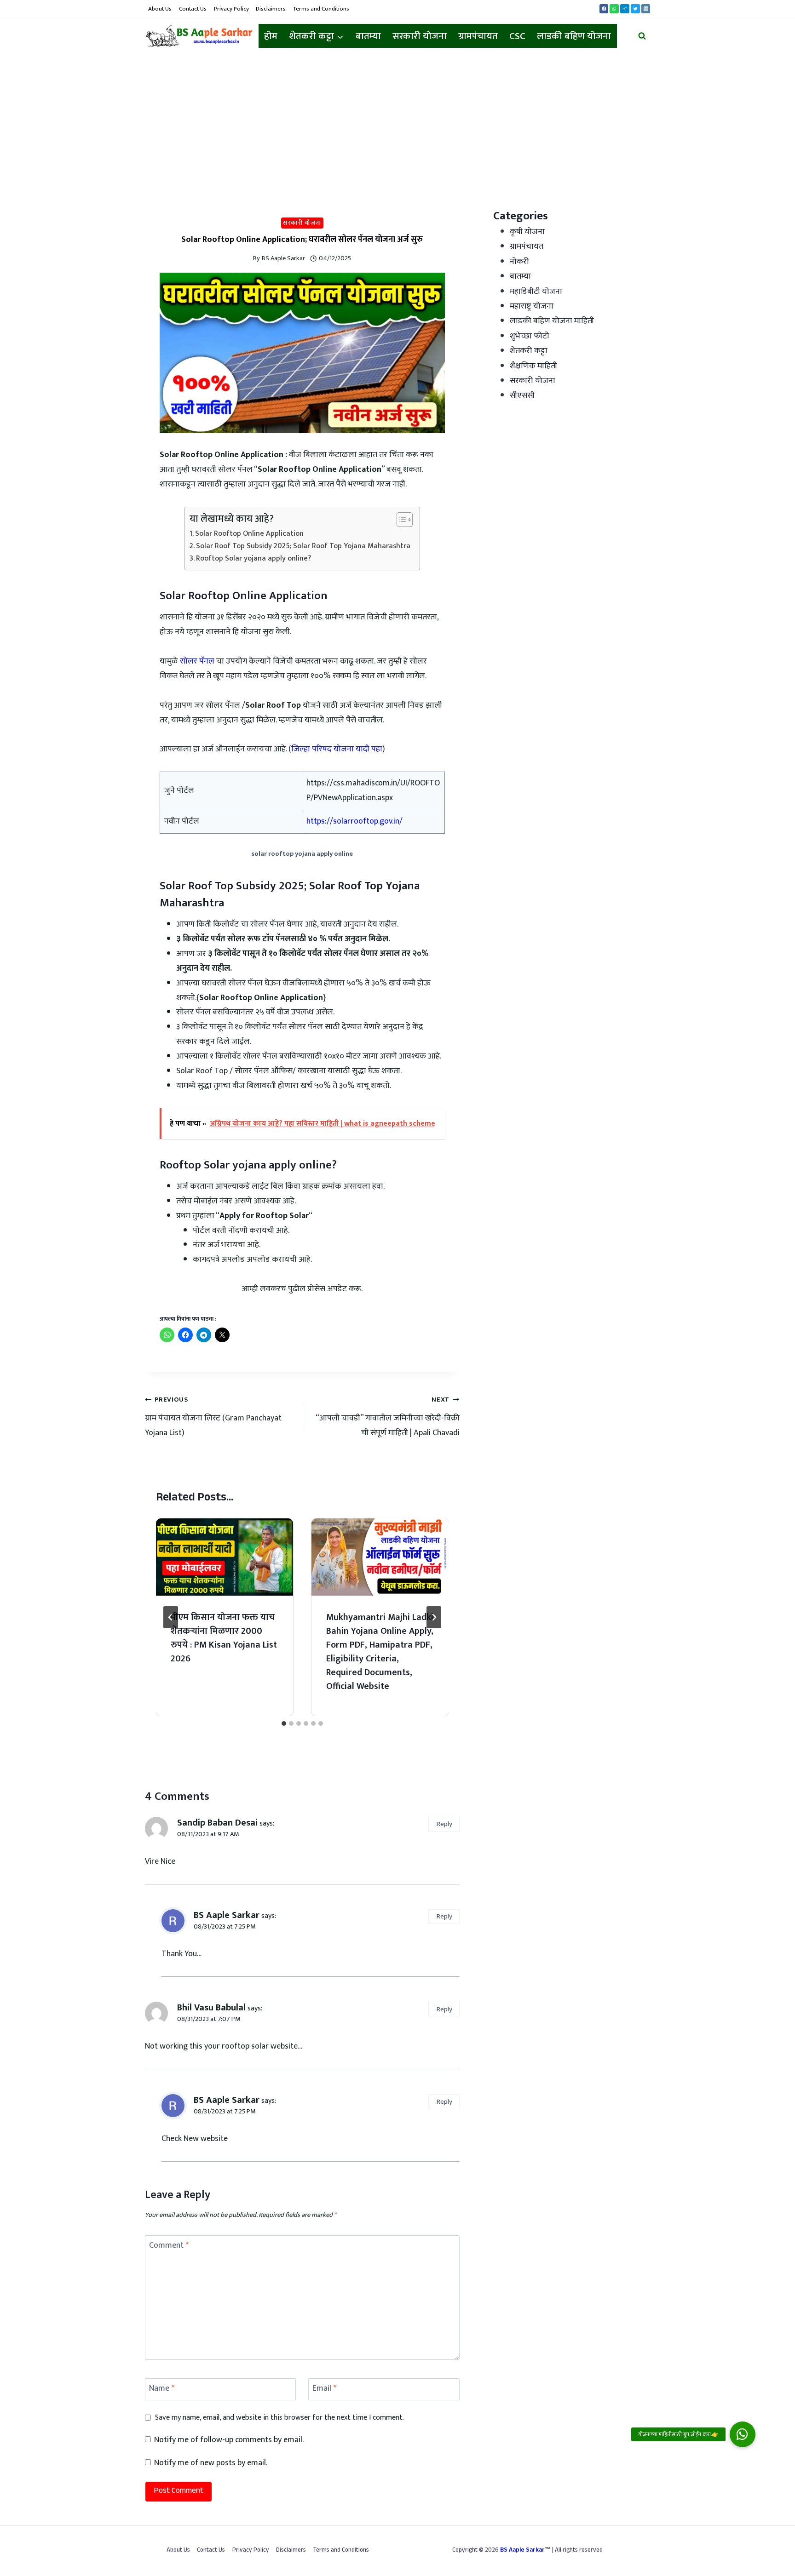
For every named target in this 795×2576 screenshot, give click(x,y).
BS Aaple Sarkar (283, 258)
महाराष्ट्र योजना (532, 306)
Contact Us (193, 9)
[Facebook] (604, 9)
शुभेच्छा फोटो (530, 336)
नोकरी (519, 262)
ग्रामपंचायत (478, 36)
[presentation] (225, 1557)
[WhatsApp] (614, 9)
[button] (743, 2434)
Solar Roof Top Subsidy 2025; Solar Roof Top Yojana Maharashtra (303, 546)
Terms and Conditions (321, 9)
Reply (444, 1824)
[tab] (284, 1723)
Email (324, 2389)
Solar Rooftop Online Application (249, 534)
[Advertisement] (397, 123)
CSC (517, 36)
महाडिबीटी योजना (536, 292)
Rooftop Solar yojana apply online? (253, 559)
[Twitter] (635, 9)
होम (271, 36)
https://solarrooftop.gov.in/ (354, 821)
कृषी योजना (527, 232)
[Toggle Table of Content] (400, 520)
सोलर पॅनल (197, 661)
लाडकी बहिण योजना (574, 36)
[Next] (434, 1617)
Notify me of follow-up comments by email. (229, 2440)
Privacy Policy (231, 9)
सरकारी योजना (420, 36)
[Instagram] (646, 9)
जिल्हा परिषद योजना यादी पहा (337, 749)
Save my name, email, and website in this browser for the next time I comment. (279, 2418)
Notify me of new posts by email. (211, 2463)
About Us (160, 9)
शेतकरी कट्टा (529, 351)
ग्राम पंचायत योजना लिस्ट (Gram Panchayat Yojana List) (213, 1417)
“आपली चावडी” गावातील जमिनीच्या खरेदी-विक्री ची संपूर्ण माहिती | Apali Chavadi (388, 1417)
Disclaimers (271, 9)
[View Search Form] (642, 36)
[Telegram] (625, 9)
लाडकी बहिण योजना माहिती (552, 321)
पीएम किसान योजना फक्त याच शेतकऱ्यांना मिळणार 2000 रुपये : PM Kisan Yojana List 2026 (224, 1638)
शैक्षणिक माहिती (533, 366)
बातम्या (368, 36)
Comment (169, 2247)
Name (162, 2389)
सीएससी (522, 395)
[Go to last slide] (171, 1617)
